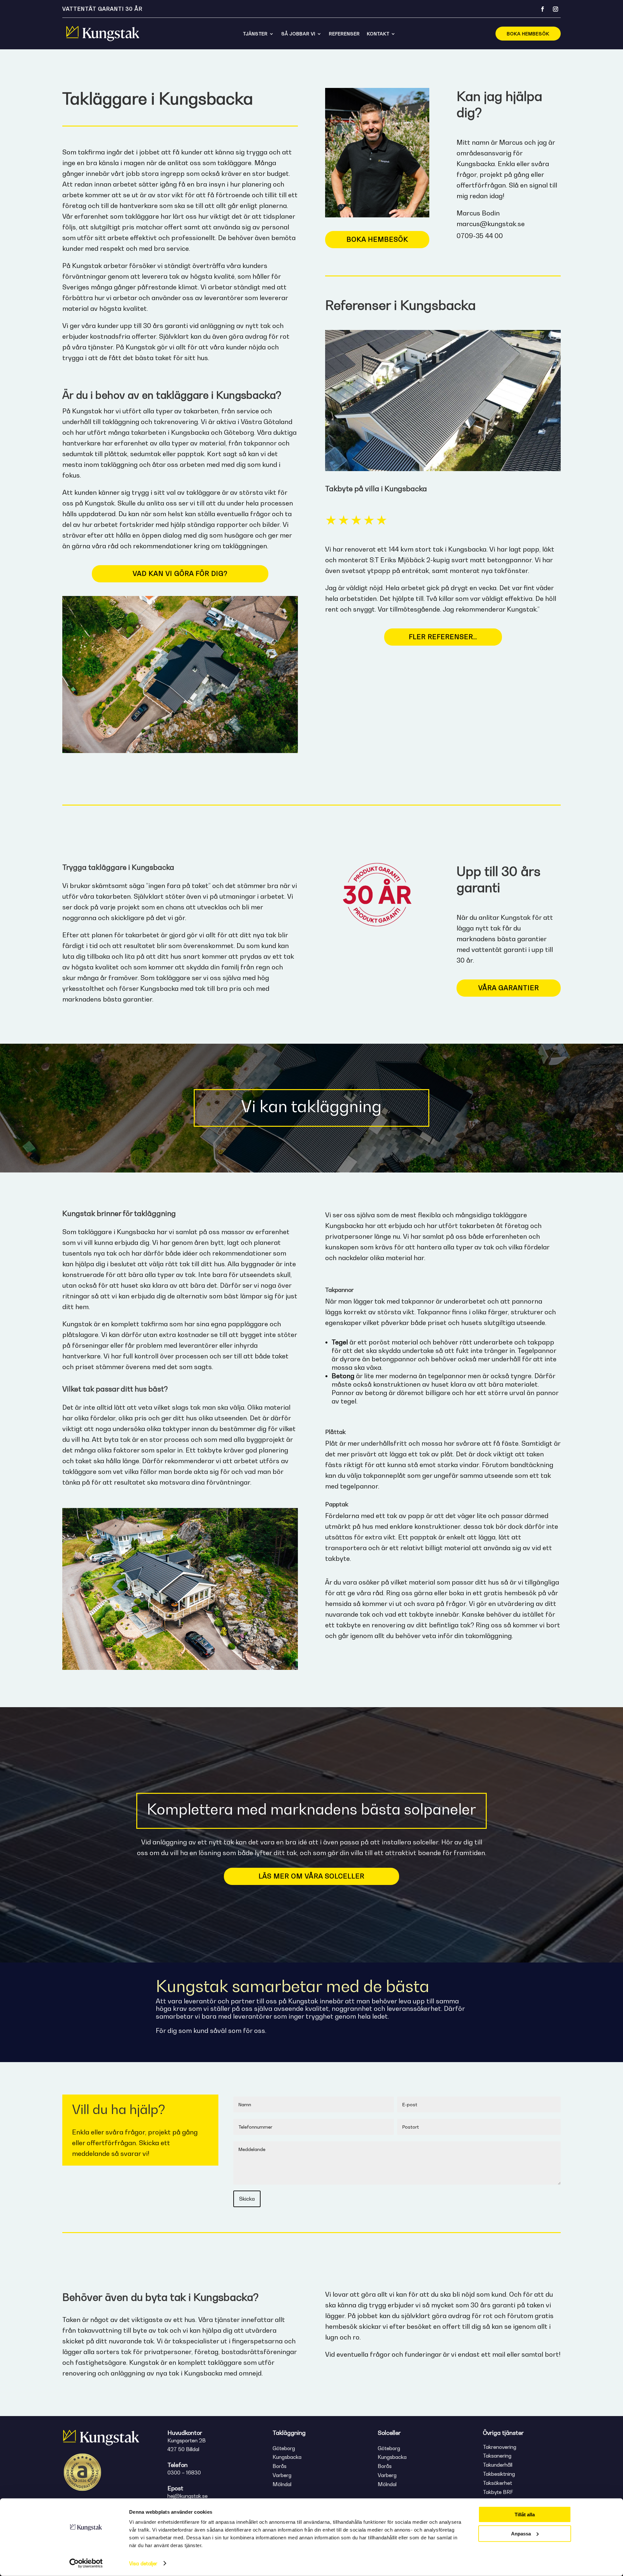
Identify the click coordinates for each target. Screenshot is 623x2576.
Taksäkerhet (497, 2483)
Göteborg (284, 2448)
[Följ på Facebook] (543, 9)
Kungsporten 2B (187, 2440)
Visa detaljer (143, 2563)
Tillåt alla (525, 2515)
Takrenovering (500, 2447)
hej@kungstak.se (188, 2496)
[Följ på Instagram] (556, 9)
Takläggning (289, 2433)
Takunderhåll (498, 2465)
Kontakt (378, 34)
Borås (280, 2466)
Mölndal (282, 2484)
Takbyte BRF (498, 2492)
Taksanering (497, 2456)
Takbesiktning (499, 2474)
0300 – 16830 (184, 2473)
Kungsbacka (287, 2457)
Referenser (344, 34)
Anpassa (521, 2533)
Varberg (282, 2475)
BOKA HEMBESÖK (528, 34)
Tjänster (255, 34)
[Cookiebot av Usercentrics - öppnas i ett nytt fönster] (86, 2563)
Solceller (389, 2433)
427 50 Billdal (183, 2449)
